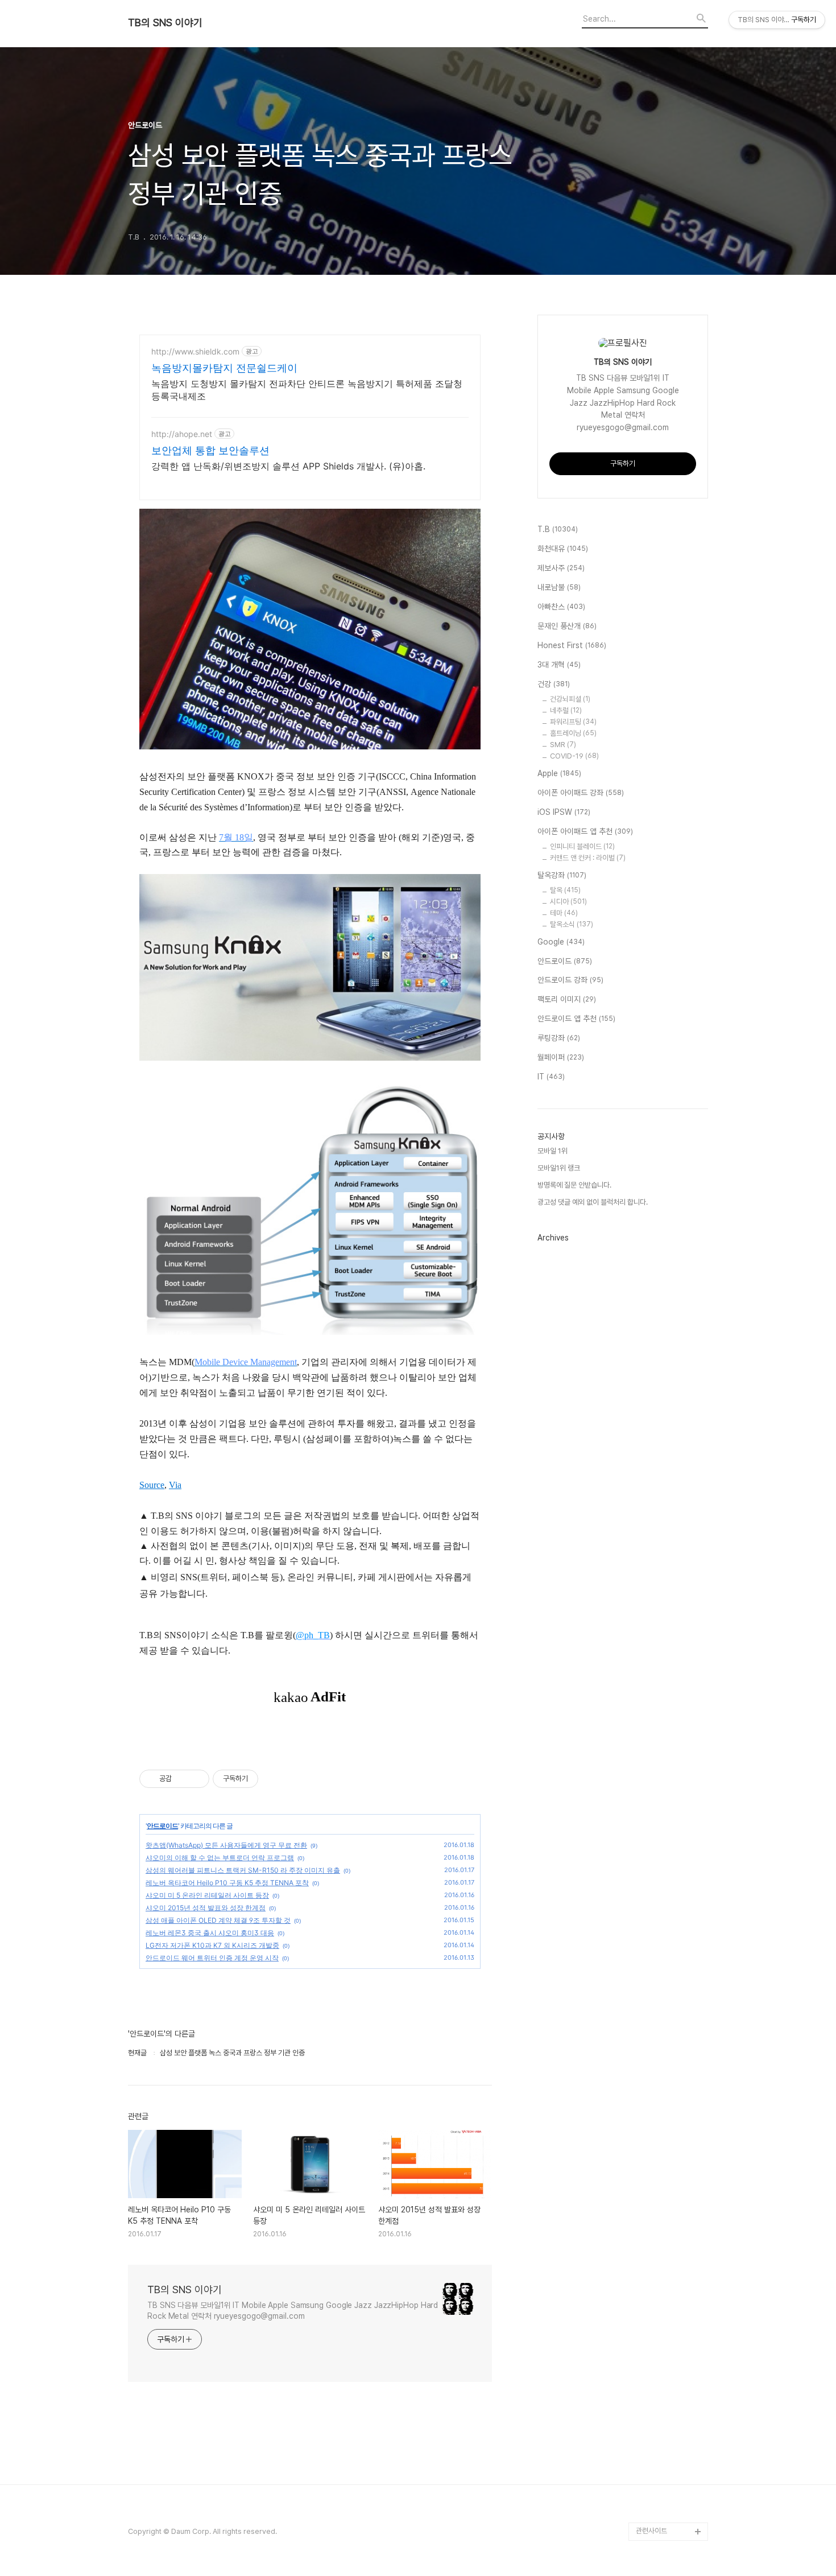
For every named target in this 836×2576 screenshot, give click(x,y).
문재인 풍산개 (567, 626)
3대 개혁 (559, 665)
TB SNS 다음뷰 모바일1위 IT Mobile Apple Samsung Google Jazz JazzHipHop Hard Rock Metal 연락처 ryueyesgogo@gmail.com (293, 2311)
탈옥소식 (572, 924)
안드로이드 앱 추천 (576, 1019)
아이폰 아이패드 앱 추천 (585, 831)
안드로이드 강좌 (570, 980)
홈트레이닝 (573, 733)
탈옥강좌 (562, 875)
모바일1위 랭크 (559, 1168)
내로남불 (559, 587)
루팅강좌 (559, 1038)
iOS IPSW (564, 812)
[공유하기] (182, 1779)
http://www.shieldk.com (195, 351)
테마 (564, 913)
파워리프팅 (573, 722)
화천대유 (563, 549)
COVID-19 (574, 756)
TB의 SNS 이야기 (165, 23)
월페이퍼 (561, 1057)
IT (551, 1077)
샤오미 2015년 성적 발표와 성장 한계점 (206, 1908)
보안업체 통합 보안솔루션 (210, 450)
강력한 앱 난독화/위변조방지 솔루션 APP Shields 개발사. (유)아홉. (288, 466)
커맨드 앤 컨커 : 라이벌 (588, 858)
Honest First (572, 645)
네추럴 (566, 710)
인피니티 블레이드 (582, 846)
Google (561, 942)
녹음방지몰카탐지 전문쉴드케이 (224, 368)
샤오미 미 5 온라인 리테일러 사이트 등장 (207, 1895)
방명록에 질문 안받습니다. (574, 1185)
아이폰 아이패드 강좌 (581, 793)
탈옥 (565, 890)
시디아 (568, 902)
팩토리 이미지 (567, 999)
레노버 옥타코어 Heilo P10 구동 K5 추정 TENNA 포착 (227, 1883)
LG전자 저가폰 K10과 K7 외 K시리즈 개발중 (212, 1945)
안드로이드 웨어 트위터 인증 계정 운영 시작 (212, 1958)
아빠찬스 (561, 607)
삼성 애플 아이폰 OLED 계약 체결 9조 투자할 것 (218, 1920)
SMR (563, 745)
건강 (554, 684)
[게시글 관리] (196, 1779)
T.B (558, 529)
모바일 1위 (552, 1151)
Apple (559, 773)
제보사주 (561, 568)
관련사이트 (651, 2531)
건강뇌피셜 (570, 699)
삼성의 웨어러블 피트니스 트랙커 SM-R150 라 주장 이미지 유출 (243, 1870)
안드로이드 (162, 1826)
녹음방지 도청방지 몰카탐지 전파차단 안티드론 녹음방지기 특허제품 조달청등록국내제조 (307, 390)
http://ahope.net (182, 434)
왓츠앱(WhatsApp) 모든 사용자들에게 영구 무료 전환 (226, 1845)
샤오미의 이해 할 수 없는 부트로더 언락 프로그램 (220, 1858)
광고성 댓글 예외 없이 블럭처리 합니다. (593, 1202)
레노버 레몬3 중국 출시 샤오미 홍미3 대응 (210, 1933)
